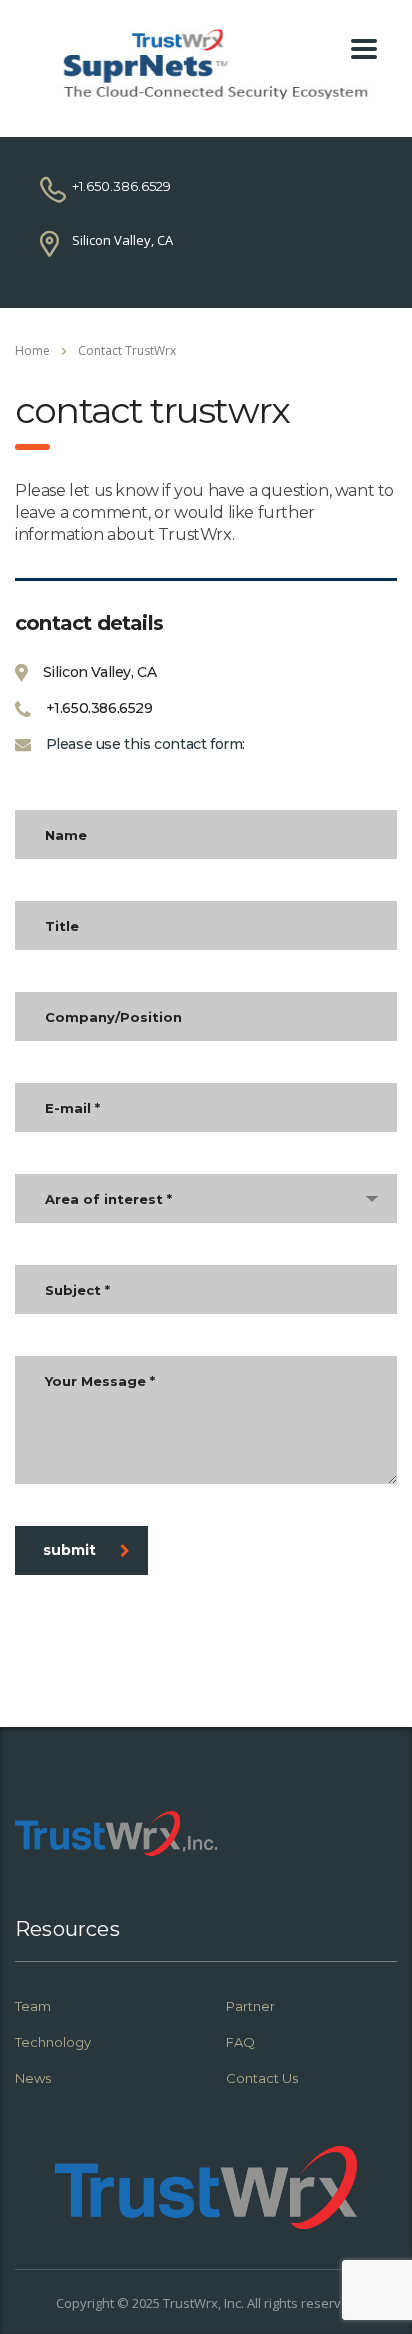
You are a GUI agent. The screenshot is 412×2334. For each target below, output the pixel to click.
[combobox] (206, 1198)
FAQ (240, 2042)
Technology (53, 2042)
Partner (250, 2006)
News (33, 2078)
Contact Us (262, 2078)
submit (69, 1550)
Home (32, 350)
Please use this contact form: (145, 744)
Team (33, 2006)
